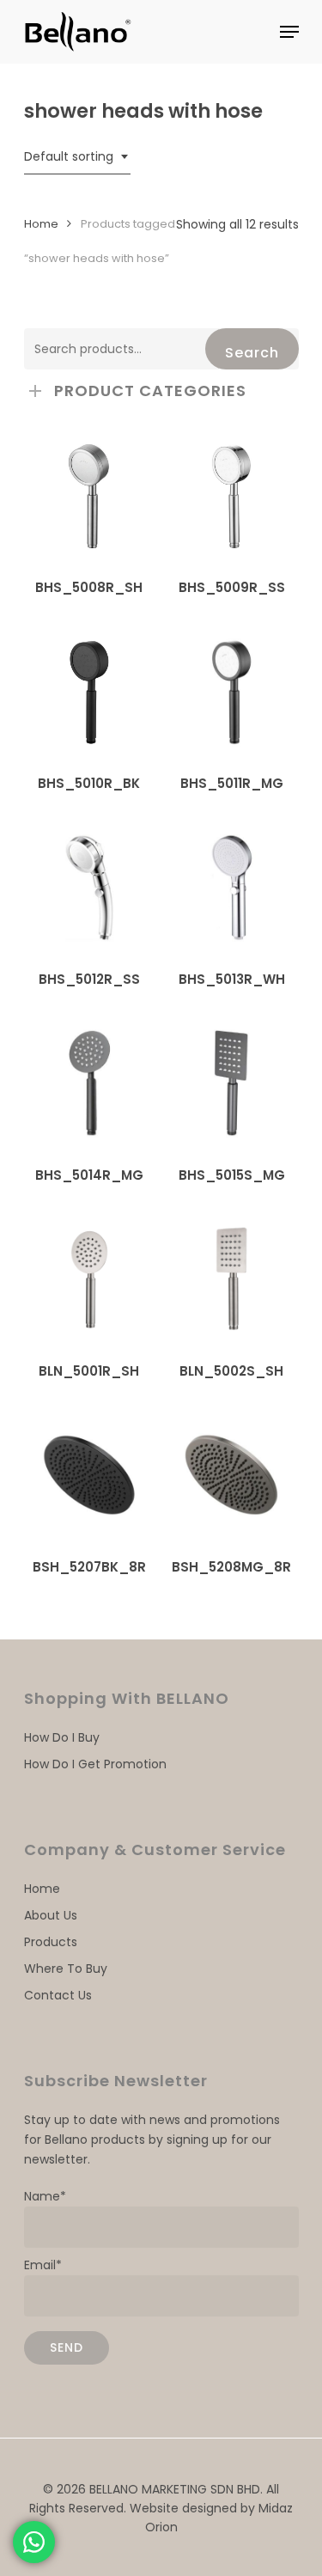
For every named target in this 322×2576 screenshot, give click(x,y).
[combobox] (77, 157)
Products (51, 1942)
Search (252, 353)
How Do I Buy (62, 1737)
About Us (51, 1915)
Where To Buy (66, 1969)
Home (41, 224)
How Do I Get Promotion (95, 1764)
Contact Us (58, 1995)
